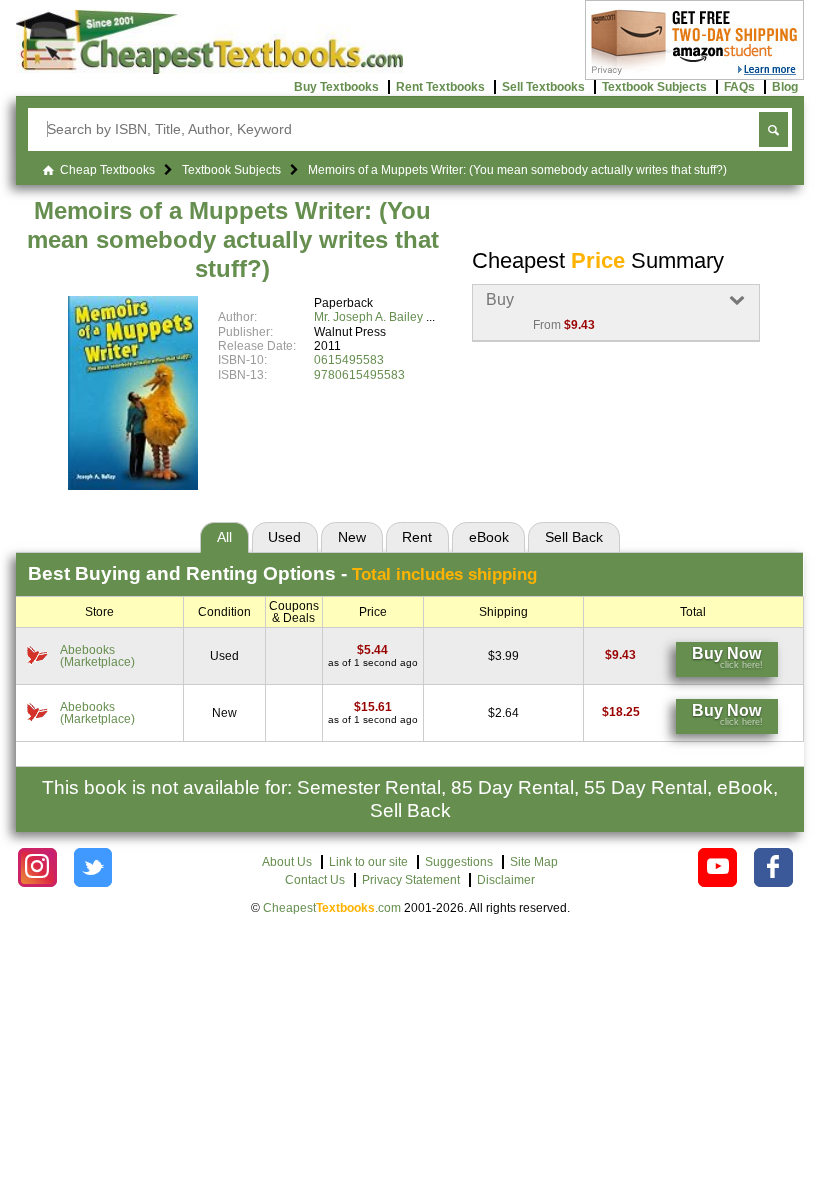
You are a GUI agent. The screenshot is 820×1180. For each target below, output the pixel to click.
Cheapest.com (332, 908)
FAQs (739, 87)
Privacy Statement (411, 880)
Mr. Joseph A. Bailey (368, 317)
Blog (785, 87)
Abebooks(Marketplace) (97, 656)
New (352, 537)
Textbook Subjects (654, 87)
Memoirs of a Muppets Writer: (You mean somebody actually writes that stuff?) (233, 239)
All (224, 537)
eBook (489, 537)
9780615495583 (359, 375)
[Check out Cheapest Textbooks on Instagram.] (37, 867)
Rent (417, 537)
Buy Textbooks (336, 87)
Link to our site (368, 862)
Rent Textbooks (440, 87)
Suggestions (459, 862)
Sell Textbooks (543, 87)
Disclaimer (506, 880)
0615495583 (349, 360)
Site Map (534, 862)
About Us (287, 862)
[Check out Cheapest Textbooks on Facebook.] (773, 867)
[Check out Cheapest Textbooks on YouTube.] (717, 867)
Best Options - (282, 573)
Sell (574, 537)
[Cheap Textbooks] (209, 70)
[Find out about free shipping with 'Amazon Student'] (694, 76)
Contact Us (315, 880)
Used (284, 537)
